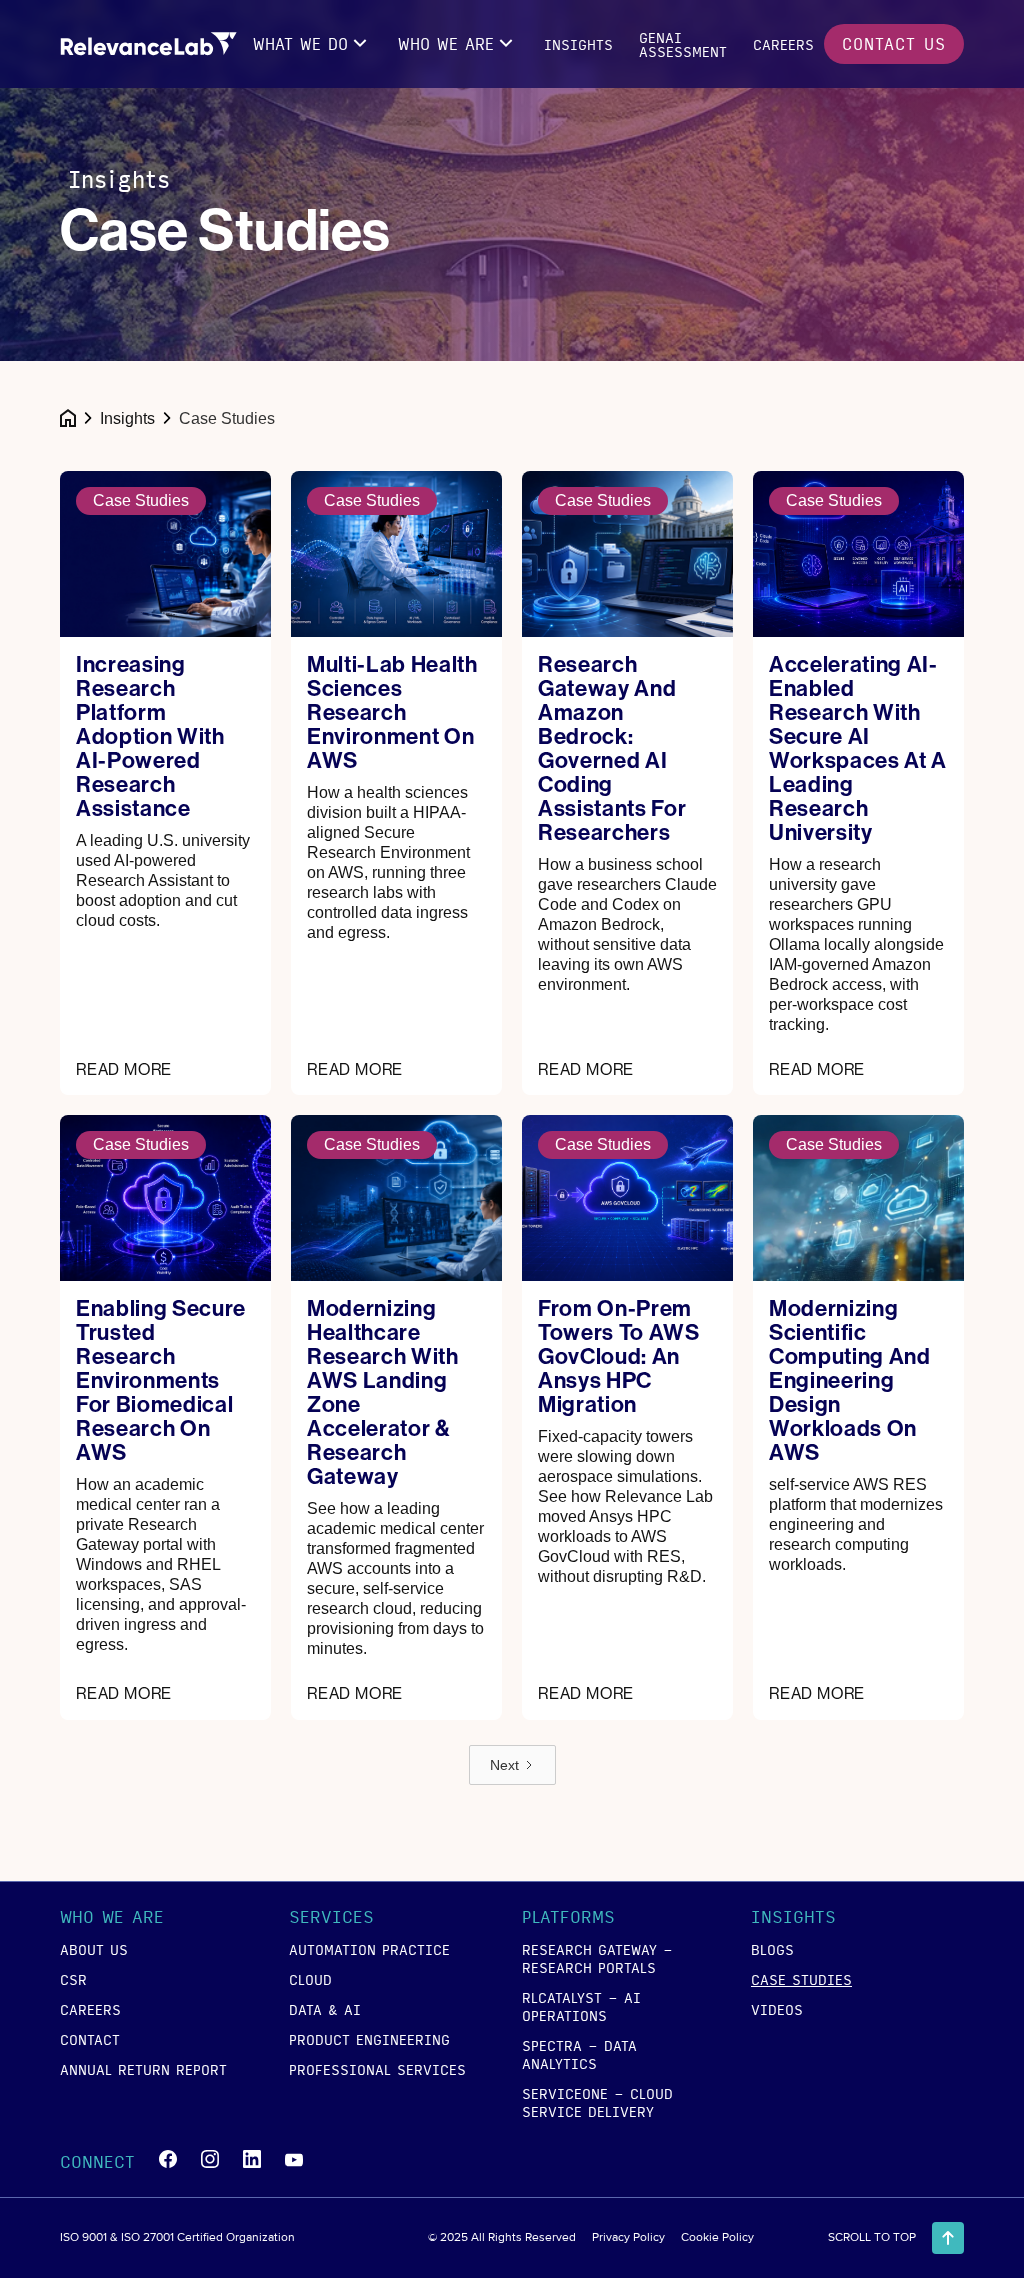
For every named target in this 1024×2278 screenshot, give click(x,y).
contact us (894, 43)
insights (578, 44)
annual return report (143, 2069)
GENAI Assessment (683, 44)
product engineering (369, 2039)
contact (90, 2039)
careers (783, 44)
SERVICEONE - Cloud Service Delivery (597, 2102)
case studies (801, 1979)
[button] (312, 44)
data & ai (325, 2009)
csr (73, 1979)
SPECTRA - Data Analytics (579, 2054)
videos (777, 2009)
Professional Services (377, 2069)
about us (94, 1949)
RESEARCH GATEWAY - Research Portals (597, 1958)
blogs (772, 1949)
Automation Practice (369, 1949)
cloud (310, 1979)
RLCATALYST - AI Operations (581, 2006)
